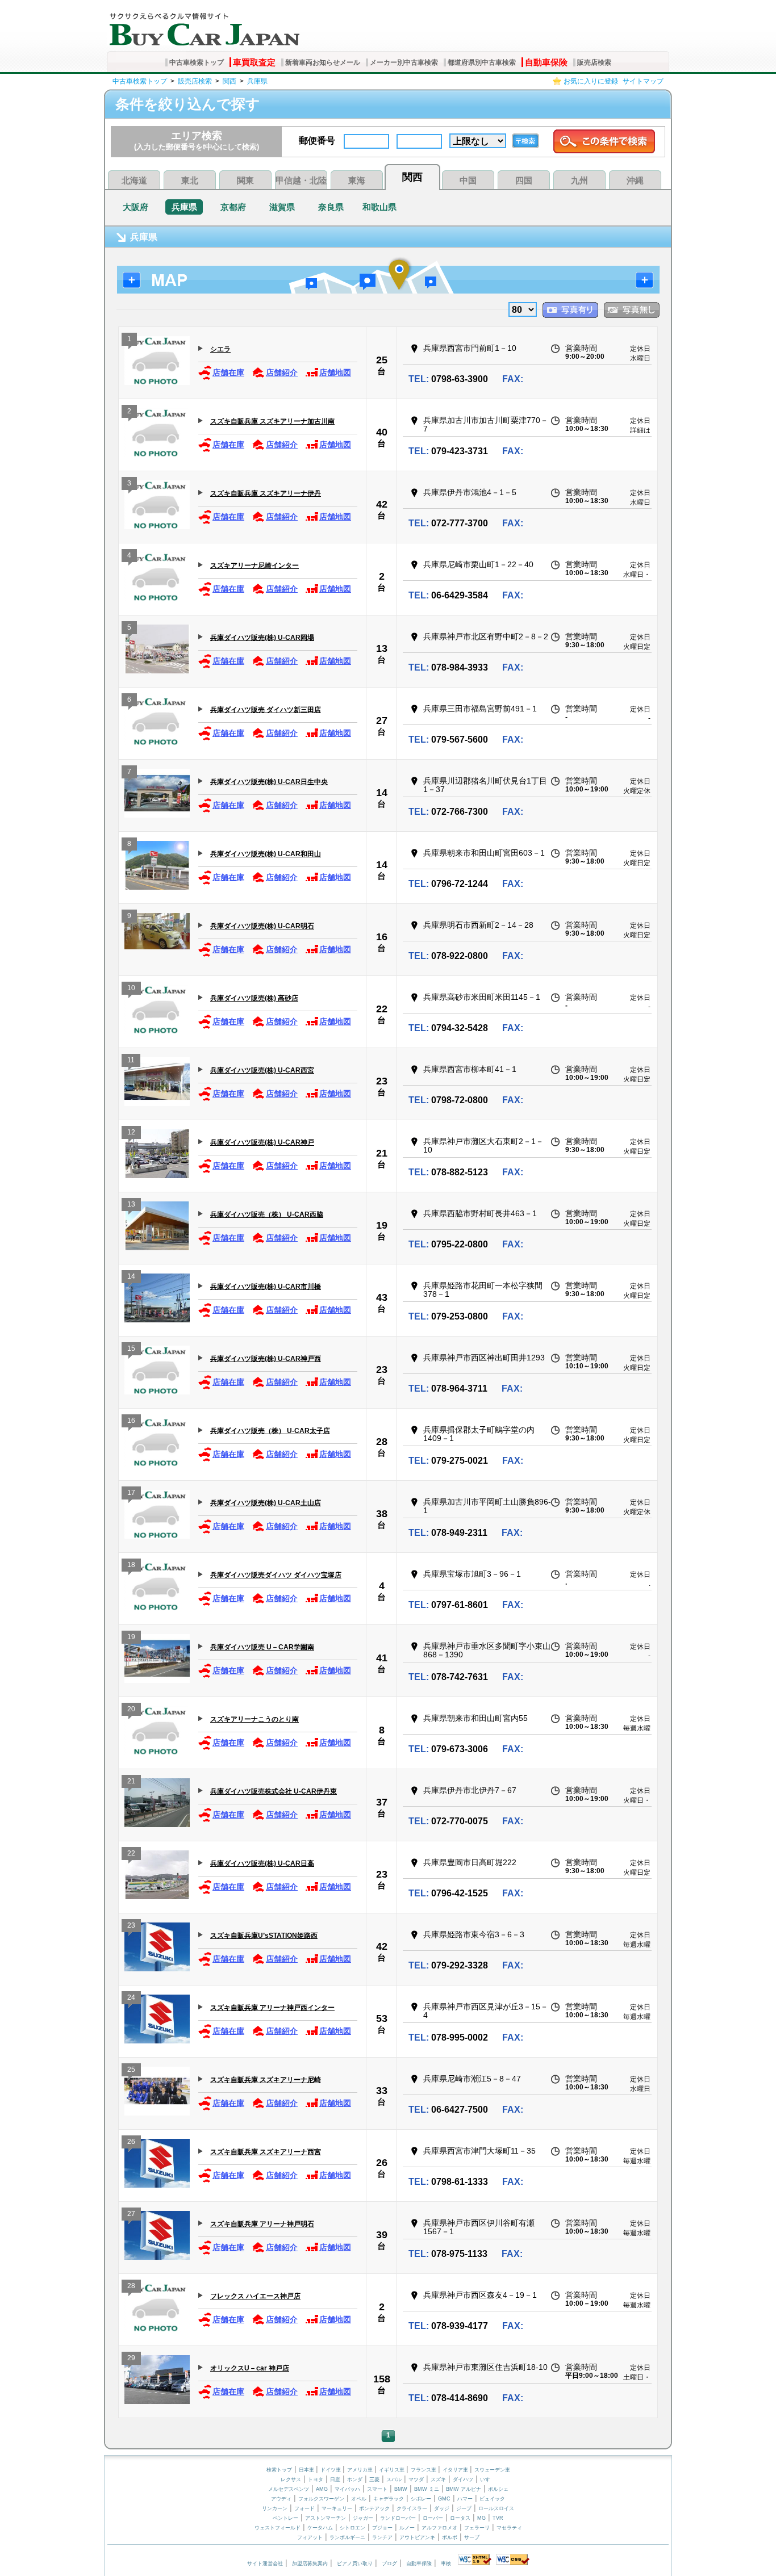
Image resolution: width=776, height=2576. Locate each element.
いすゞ (488, 2479)
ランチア (382, 2537)
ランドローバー (398, 2518)
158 (382, 2379)
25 (382, 360)
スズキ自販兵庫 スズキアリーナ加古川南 (272, 421)
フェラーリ (477, 2528)
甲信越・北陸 (301, 180)
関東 (245, 180)
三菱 (374, 2479)
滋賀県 (282, 207)
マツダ (416, 2479)
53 (382, 2018)
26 (131, 2142)
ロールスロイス (496, 2508)
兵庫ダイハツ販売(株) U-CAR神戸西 (266, 1359)
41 (382, 1658)
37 (382, 1802)
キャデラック (389, 2499)
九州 (579, 180)
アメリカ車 (361, 2470)
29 (131, 2358)
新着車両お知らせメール (323, 62)
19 (382, 1225)
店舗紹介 (282, 372)
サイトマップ (643, 81)
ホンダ (355, 2479)
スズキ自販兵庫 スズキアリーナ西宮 (266, 2152)
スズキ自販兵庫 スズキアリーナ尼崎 (266, 2080)
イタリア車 (456, 2470)
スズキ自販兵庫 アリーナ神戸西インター (272, 2008)
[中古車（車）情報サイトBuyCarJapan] (203, 26)
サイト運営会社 (265, 2564)
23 (382, 1081)
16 (382, 937)
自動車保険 (546, 62)
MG (481, 2518)
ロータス (460, 2518)
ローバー (433, 2518)
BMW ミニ (427, 2489)
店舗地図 (335, 372)
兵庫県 (257, 81)
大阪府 (135, 207)
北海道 (134, 180)
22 (382, 1009)
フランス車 (424, 2470)
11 (131, 1060)
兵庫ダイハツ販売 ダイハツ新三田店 (266, 710)
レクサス (291, 2479)
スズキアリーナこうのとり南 (255, 1719)
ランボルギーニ (347, 2537)
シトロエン (352, 2528)
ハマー (465, 2499)
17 (131, 1493)
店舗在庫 (228, 372)
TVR (498, 2518)
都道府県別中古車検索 (482, 62)
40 (382, 432)
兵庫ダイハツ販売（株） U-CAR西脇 (267, 1214)
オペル (359, 2499)
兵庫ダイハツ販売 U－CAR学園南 (262, 1647)
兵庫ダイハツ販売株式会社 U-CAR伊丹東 (274, 1791)
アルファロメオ (439, 2528)
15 (131, 1348)
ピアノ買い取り (355, 2564)
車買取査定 (254, 62)
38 (382, 1514)
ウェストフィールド (278, 2528)
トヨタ (316, 2479)
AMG (322, 2489)
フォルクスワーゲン (321, 2499)
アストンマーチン (326, 2518)
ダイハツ (463, 2479)
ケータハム (320, 2528)
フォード (304, 2508)
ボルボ (450, 2537)
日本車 (307, 2470)
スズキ (438, 2479)
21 (382, 1153)
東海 (357, 180)
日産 (335, 2479)
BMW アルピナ (464, 2489)
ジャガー (363, 2518)
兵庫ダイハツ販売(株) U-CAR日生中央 (269, 782)
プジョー (382, 2528)
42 (382, 504)
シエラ (220, 349)
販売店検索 (594, 62)
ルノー (407, 2528)
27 (382, 721)
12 (131, 1132)
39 (382, 2235)
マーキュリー (337, 2508)
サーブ (472, 2537)
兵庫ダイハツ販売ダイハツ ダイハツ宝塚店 (276, 1575)
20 (131, 1709)
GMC (444, 2499)
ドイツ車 (331, 2470)
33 (382, 2091)
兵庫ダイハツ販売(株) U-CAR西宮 (262, 1070)
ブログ (389, 2564)
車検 (446, 2564)
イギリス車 (393, 2470)
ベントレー (285, 2518)
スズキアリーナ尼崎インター (255, 566)
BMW (401, 2489)
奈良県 (331, 207)
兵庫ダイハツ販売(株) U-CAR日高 (262, 1863)
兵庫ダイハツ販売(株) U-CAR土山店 (266, 1503)
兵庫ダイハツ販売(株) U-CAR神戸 (262, 1142)
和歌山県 (379, 207)
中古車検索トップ (197, 62)
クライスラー (412, 2508)
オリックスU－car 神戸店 (250, 2368)
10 (131, 988)
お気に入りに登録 (591, 81)
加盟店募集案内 (310, 2564)
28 (382, 1442)
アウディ (281, 2499)
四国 (524, 180)
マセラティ (509, 2528)
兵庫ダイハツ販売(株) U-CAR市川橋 (266, 1287)
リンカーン (275, 2508)
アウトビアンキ (417, 2537)
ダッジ (442, 2508)
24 (131, 1997)
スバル (394, 2479)
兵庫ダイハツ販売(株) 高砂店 (254, 998)
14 (382, 793)
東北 (190, 180)
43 (382, 1297)
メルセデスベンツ (289, 2489)
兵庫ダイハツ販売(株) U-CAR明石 (262, 926)
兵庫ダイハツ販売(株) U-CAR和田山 (266, 854)
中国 (468, 180)
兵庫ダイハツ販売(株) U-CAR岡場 (262, 638)
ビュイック (492, 2499)
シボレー (421, 2499)
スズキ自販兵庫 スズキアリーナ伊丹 (266, 493)
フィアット (310, 2537)
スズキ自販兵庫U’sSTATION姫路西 (264, 1936)
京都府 (233, 207)
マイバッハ (347, 2489)
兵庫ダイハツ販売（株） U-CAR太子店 (270, 1431)
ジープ (464, 2508)
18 (131, 1565)
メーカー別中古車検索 (404, 62)
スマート (377, 2489)
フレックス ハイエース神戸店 (255, 2296)
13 (382, 648)
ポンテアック (374, 2508)
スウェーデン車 (492, 2470)
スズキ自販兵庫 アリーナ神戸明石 (262, 2224)
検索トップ (279, 2470)
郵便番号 (317, 141)
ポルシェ (498, 2489)
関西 (230, 81)
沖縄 (635, 180)
